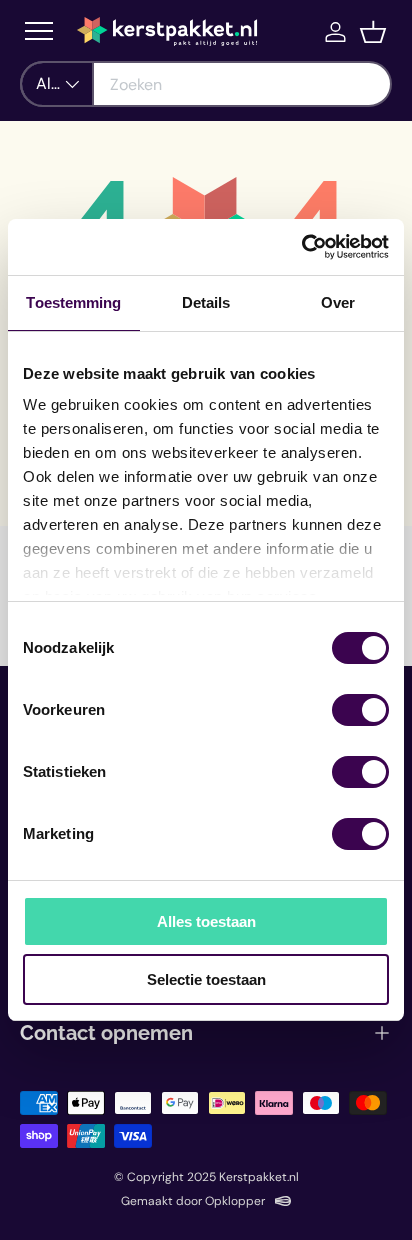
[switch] (360, 710)
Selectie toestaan (206, 979)
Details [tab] (206, 302)
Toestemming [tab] (73, 302)
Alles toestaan (206, 921)
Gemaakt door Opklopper (193, 1201)
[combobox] (206, 84)
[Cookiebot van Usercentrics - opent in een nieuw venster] (301, 247)
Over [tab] (338, 302)
